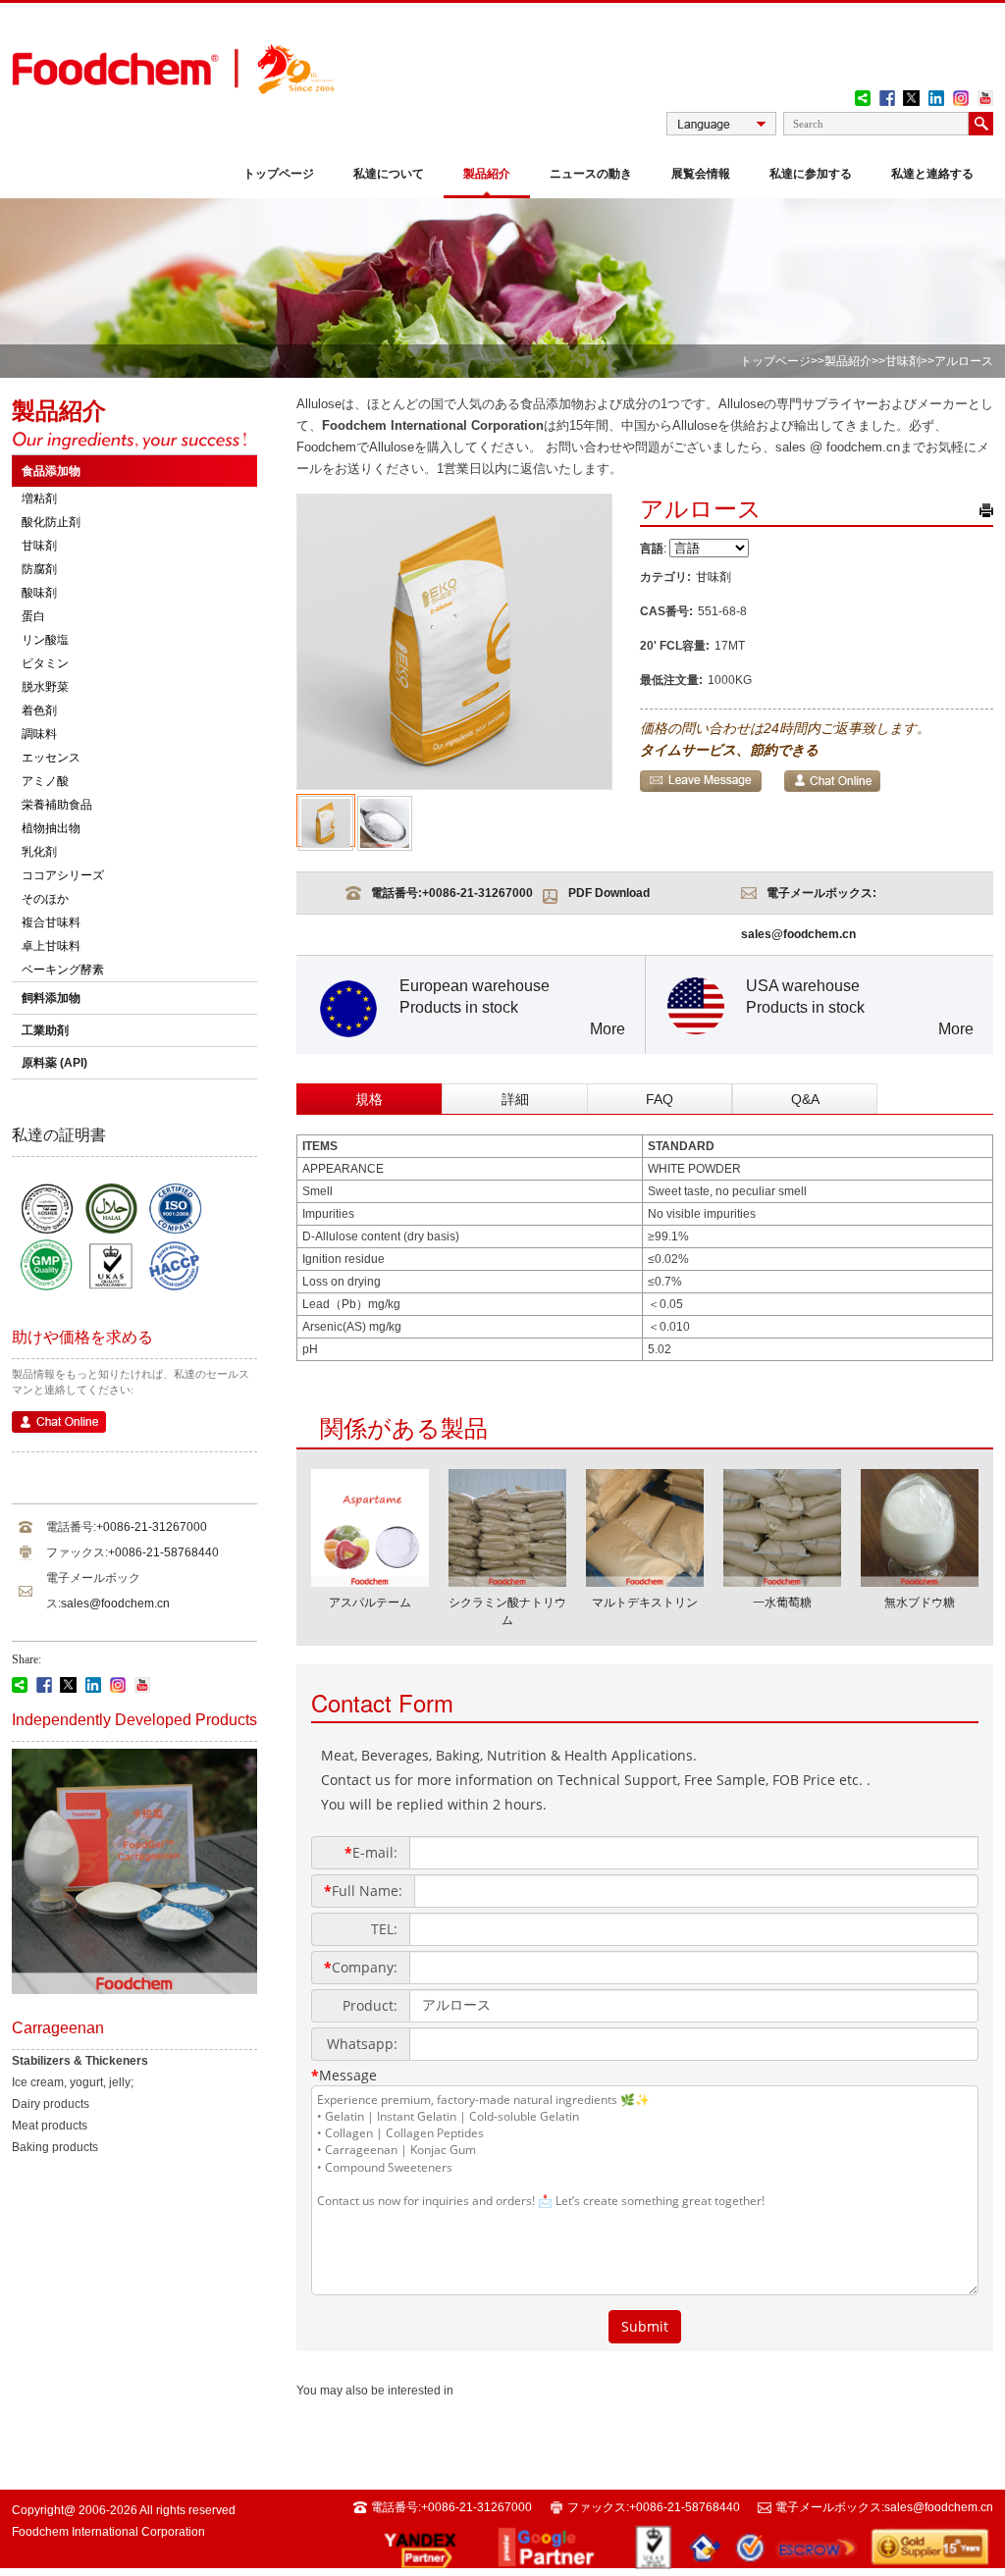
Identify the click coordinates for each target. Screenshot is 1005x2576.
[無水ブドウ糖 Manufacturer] (920, 1581)
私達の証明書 (59, 1135)
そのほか (45, 899)
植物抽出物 (51, 828)
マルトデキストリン (645, 1603)
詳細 (515, 1099)
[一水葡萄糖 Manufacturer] (782, 1581)
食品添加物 (51, 471)
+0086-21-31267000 (152, 1527)
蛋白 (33, 616)
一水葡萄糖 (782, 1603)
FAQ (660, 1099)
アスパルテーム (370, 1603)
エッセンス (51, 758)
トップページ (279, 174)
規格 (369, 1099)
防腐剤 (39, 569)
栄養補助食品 (57, 805)
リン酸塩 (45, 640)
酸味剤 (39, 593)
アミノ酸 (45, 781)
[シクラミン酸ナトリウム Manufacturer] (507, 1581)
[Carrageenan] (134, 1990)
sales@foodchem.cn (115, 1603)
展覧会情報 (701, 174)
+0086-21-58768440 (163, 1552)
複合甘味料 (51, 922)
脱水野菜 (45, 687)
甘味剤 (903, 361)
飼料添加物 (51, 998)
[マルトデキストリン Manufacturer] (645, 1581)
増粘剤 (39, 499)
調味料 (39, 734)
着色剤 (39, 710)
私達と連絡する (932, 174)
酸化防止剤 (51, 522)
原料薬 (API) (54, 1063)
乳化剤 (39, 852)
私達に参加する (811, 174)
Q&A (805, 1099)
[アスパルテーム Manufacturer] (370, 1581)
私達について (389, 174)
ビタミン (45, 663)
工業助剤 (45, 1030)
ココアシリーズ (63, 875)
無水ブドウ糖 (920, 1603)
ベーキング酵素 (63, 970)
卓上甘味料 (51, 946)
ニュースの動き (591, 174)
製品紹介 (487, 174)
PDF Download (609, 893)
